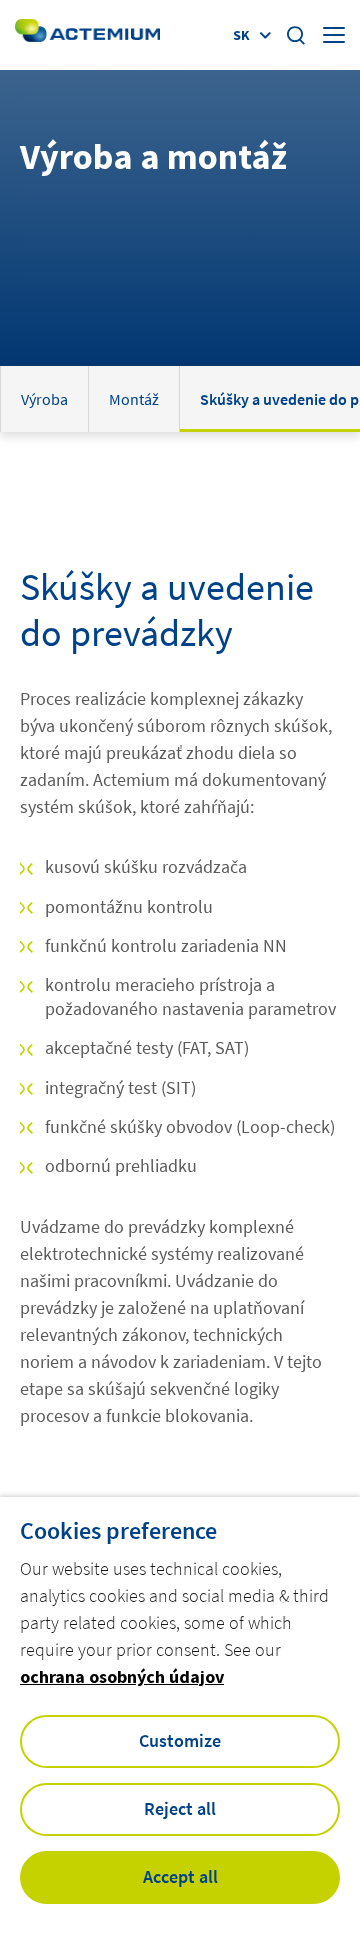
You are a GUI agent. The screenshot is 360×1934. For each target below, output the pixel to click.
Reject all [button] (180, 1808)
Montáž (134, 399)
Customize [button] (180, 1740)
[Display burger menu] (334, 35)
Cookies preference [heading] (118, 1531)
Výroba (44, 399)
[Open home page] (87, 34)
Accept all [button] (180, 1876)
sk (241, 35)
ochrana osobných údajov (122, 1676)
